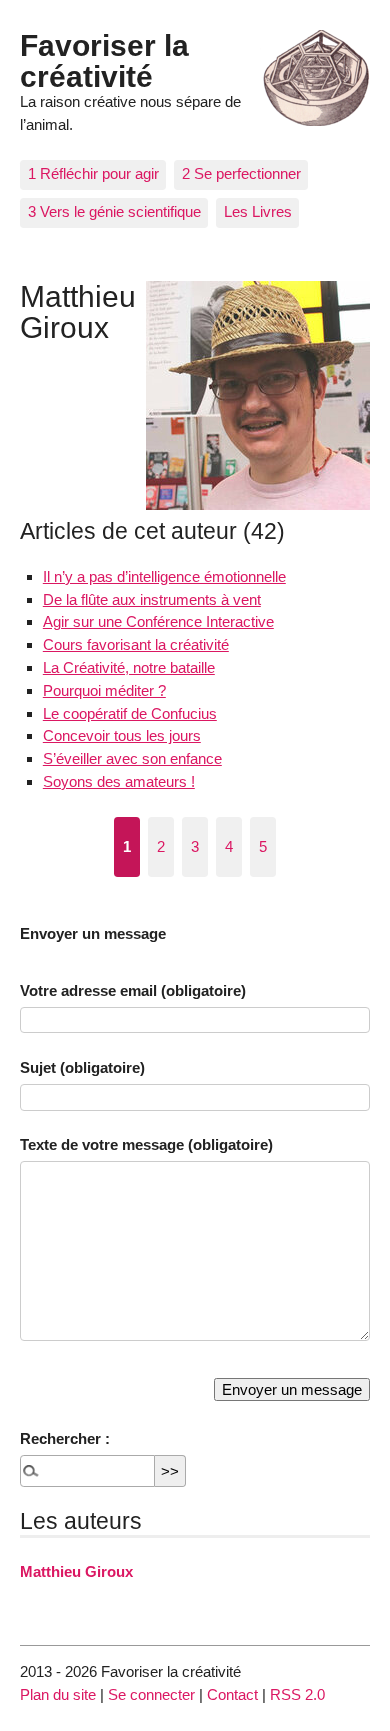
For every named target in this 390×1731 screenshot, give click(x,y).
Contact (232, 1694)
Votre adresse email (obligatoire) (133, 990)
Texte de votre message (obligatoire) (146, 1144)
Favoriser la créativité (104, 60)
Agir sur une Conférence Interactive (158, 621)
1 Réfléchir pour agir (93, 173)
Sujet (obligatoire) (82, 1067)
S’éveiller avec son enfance (132, 758)
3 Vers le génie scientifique (114, 211)
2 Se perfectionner (241, 173)
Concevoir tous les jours (122, 735)
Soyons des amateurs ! (119, 781)
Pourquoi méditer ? (104, 690)
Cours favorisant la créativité (136, 644)
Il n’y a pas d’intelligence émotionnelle (164, 576)
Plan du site (58, 1694)
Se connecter (151, 1694)
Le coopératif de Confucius (130, 713)
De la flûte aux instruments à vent (152, 599)
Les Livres (258, 211)
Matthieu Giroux (76, 1571)
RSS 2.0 (297, 1694)
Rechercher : (65, 1438)
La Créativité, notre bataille (129, 667)
